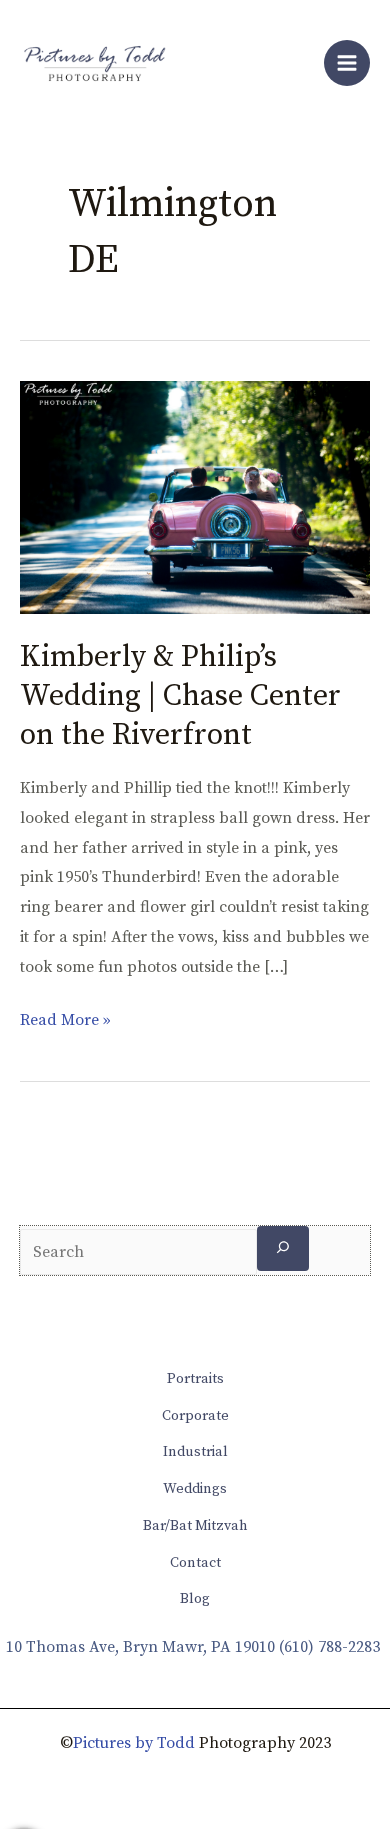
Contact (195, 1563)
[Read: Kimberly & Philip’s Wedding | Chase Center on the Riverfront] (195, 496)
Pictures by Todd (134, 1743)
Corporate (195, 1416)
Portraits (195, 1379)
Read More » (65, 1018)
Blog (195, 1599)
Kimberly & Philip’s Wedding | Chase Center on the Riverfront (180, 696)
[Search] (283, 1248)
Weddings (195, 1489)
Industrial (195, 1452)
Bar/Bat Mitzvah (195, 1526)
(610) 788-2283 (329, 1647)
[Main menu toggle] (347, 63)
